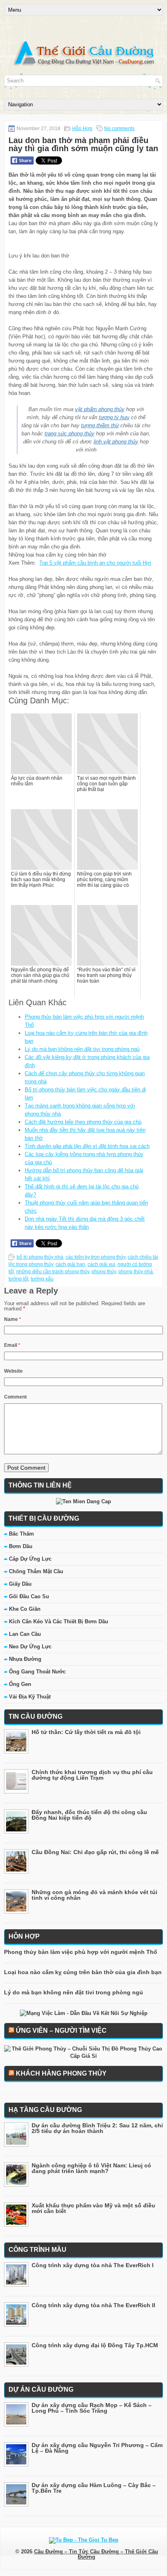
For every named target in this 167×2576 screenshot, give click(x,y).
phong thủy (104, 1272)
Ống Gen (20, 1684)
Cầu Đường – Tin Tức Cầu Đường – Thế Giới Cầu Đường (96, 2554)
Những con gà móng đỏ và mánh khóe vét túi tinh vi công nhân (94, 1895)
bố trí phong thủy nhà (40, 1257)
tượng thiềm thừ (100, 425)
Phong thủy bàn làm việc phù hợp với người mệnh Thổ (81, 1952)
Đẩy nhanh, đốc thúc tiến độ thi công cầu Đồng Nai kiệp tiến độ (89, 1815)
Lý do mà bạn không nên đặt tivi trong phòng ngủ (82, 1049)
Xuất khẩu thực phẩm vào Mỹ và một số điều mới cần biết (93, 2208)
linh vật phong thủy (116, 442)
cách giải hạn (70, 1264)
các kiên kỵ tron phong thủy (95, 1257)
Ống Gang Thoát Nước (37, 1672)
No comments (119, 129)
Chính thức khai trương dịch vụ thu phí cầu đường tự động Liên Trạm (92, 1775)
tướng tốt (18, 1279)
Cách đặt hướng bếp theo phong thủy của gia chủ (83, 1122)
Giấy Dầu (20, 1584)
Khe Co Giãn (25, 1609)
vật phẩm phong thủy (100, 409)
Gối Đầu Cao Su (29, 1596)
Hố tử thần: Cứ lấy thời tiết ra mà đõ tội (86, 1732)
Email (12, 1345)
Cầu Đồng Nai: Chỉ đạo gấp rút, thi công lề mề (95, 1852)
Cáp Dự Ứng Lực (30, 1559)
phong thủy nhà (136, 1272)
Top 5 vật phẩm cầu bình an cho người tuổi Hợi (95, 563)
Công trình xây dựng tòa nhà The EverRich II (93, 2305)
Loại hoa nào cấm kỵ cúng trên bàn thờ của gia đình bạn (83, 1972)
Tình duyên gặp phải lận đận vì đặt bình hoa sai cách (87, 1146)
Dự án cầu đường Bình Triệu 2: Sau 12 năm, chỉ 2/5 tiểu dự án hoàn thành (97, 2128)
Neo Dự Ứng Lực (30, 1647)
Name (13, 1319)
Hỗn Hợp (82, 129)
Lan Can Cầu (25, 1634)
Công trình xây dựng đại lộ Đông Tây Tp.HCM (95, 2345)
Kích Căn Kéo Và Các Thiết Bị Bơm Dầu (59, 1621)
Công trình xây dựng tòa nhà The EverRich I (93, 2265)
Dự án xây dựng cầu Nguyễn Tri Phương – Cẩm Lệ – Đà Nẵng (97, 2448)
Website (13, 1371)
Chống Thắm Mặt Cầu (36, 1571)
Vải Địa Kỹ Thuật (30, 1697)
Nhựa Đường (25, 1659)
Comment (15, 1397)
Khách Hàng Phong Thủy (61, 2073)
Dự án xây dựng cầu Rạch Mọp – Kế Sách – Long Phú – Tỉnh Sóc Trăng (92, 2408)
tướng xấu (42, 1279)
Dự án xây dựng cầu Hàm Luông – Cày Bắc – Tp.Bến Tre (94, 2488)
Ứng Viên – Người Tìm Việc (61, 2031)
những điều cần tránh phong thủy (53, 1272)
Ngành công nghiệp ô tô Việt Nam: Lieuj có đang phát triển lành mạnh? (91, 2168)
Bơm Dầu (21, 1546)
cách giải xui (101, 1264)
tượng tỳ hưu (114, 417)
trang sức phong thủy (70, 434)
